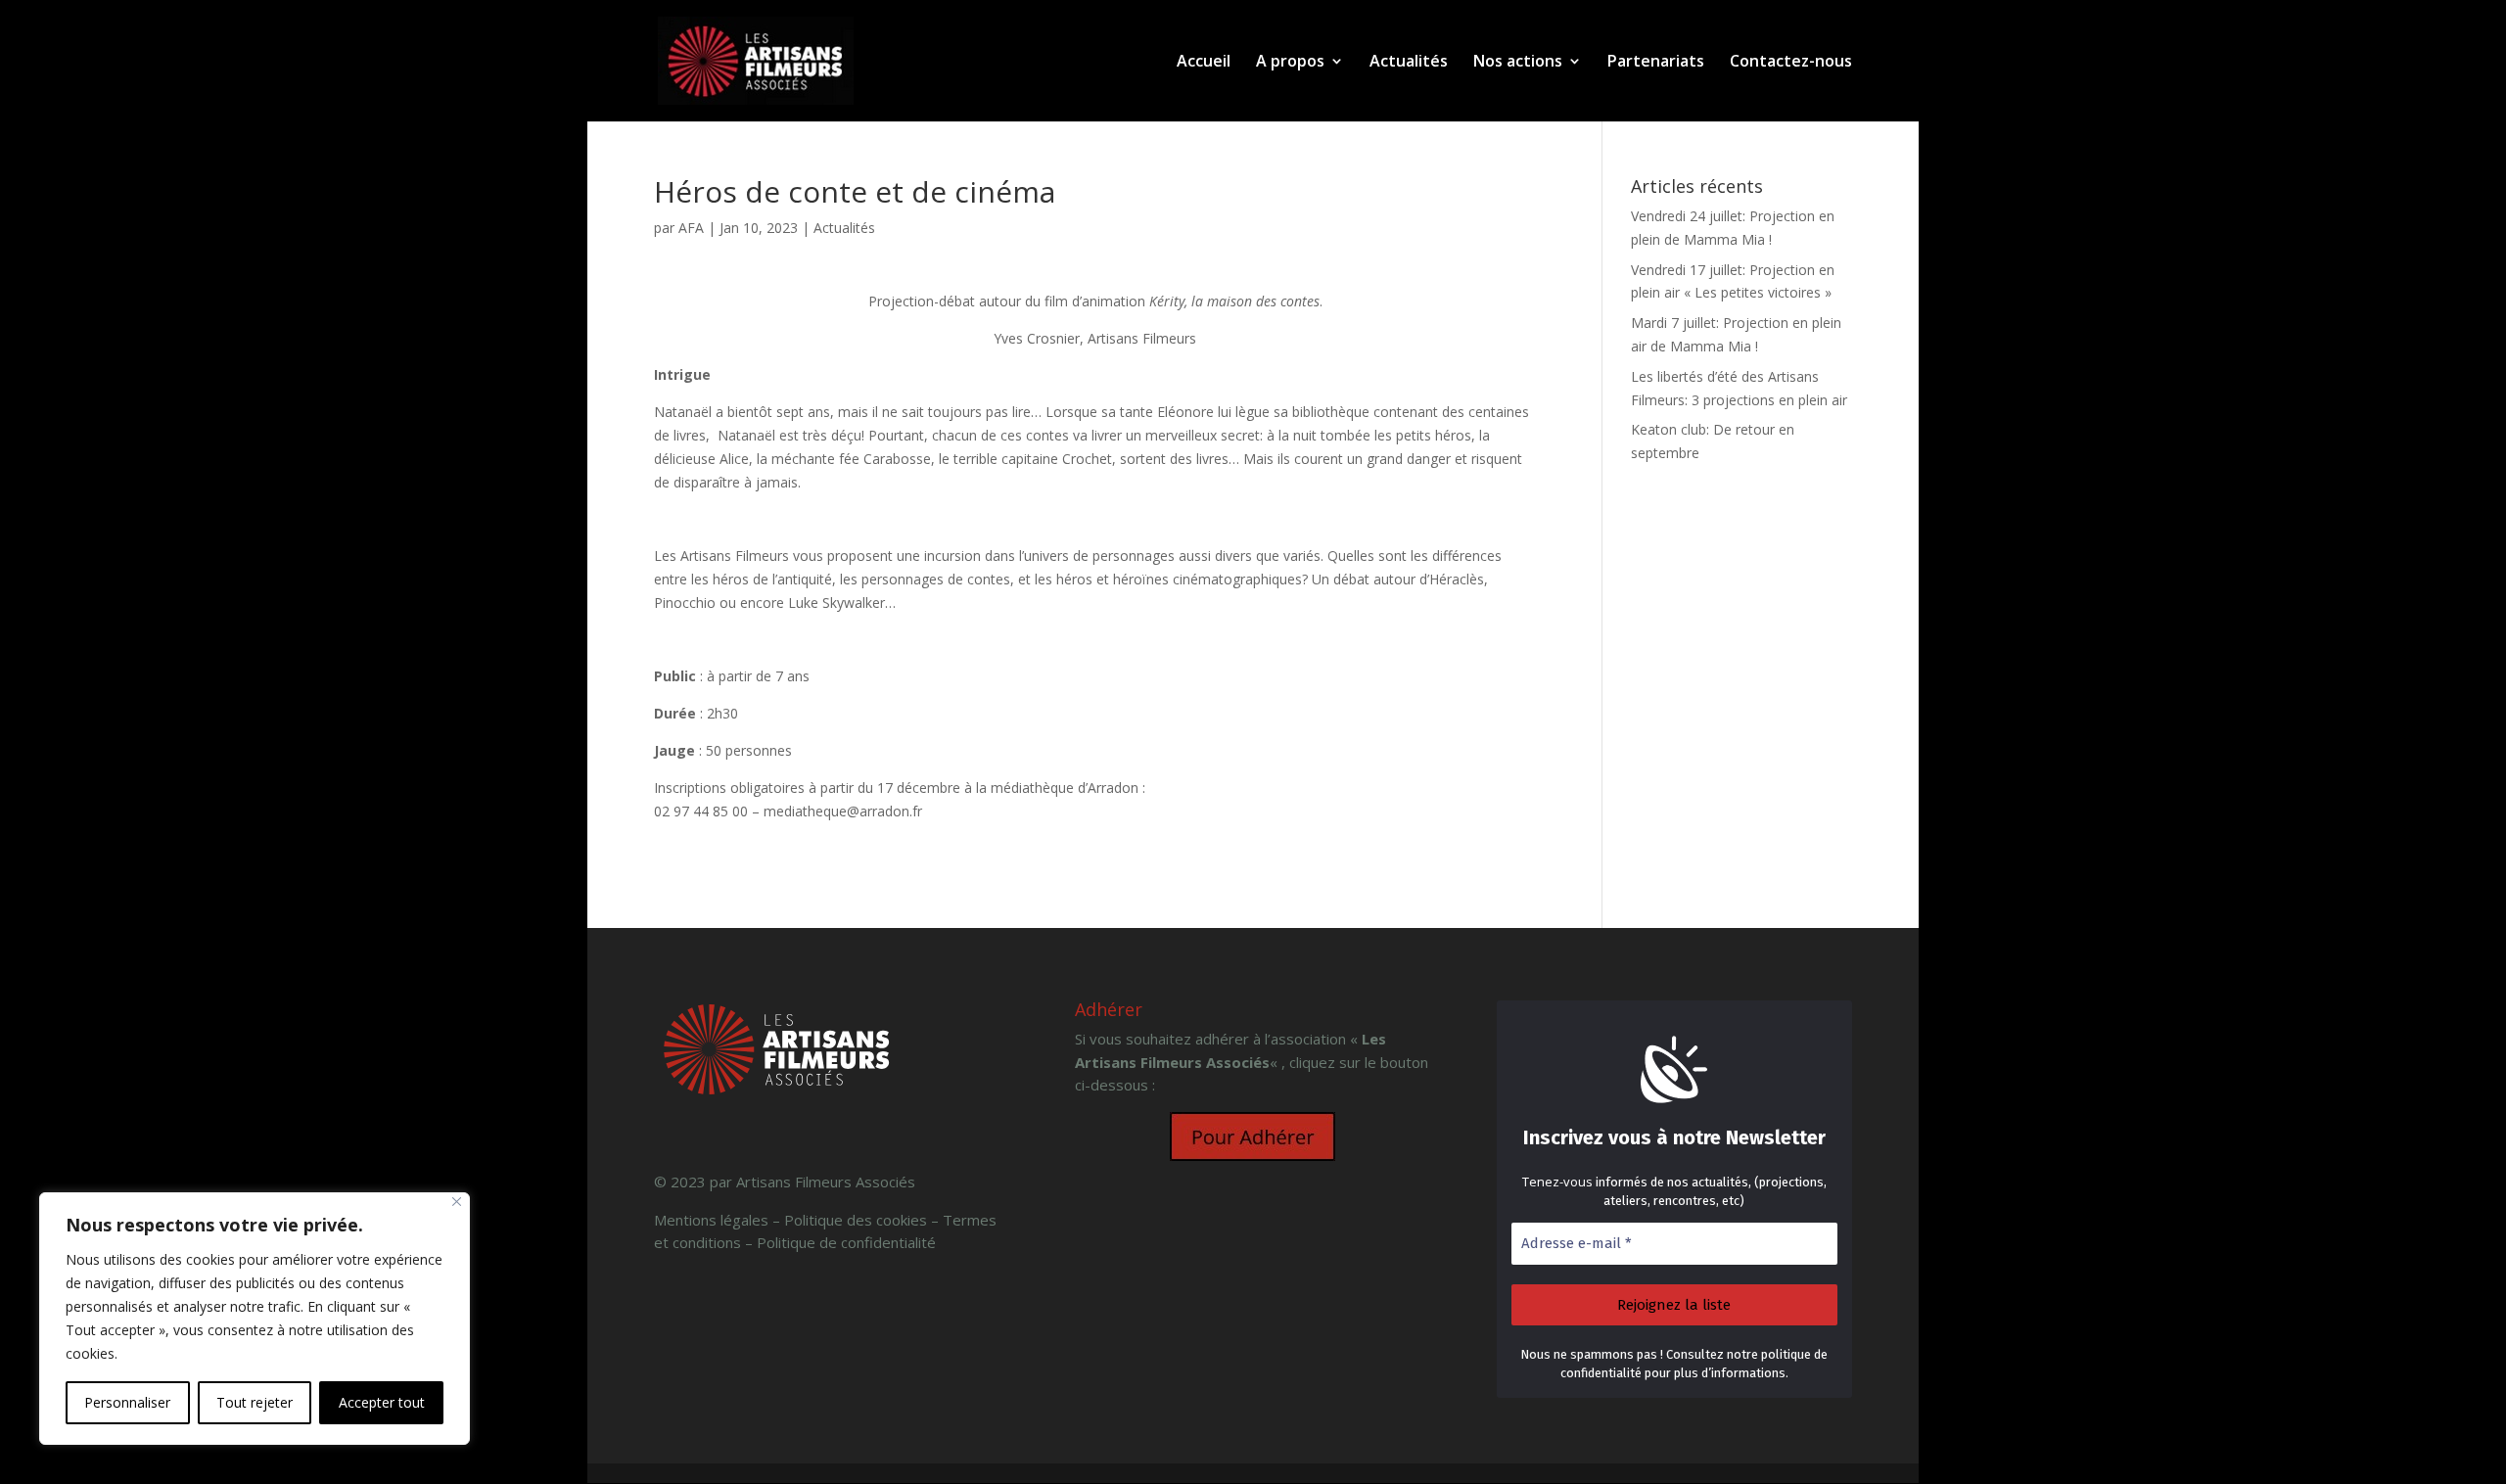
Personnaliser (127, 1402)
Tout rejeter (255, 1402)
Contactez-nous (1791, 63)
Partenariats (1656, 63)
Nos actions (1518, 63)
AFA (691, 228)
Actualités (1409, 63)
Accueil (1204, 63)
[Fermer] (457, 1202)
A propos (1290, 63)
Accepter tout (382, 1402)
